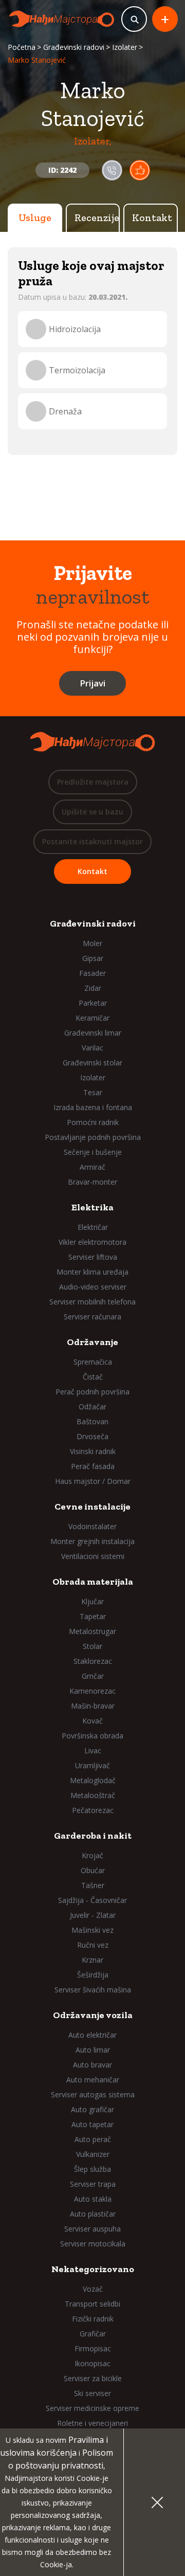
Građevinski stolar (92, 1063)
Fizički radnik (93, 2319)
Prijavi (92, 683)
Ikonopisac (92, 2363)
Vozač (93, 2289)
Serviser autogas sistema (93, 2094)
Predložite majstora (93, 782)
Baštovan (92, 1421)
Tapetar (93, 1616)
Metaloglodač (93, 1780)
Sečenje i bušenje (93, 1152)
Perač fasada (93, 1466)
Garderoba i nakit (93, 1836)
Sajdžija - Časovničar (92, 1900)
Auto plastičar (93, 2214)
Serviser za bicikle (93, 2378)
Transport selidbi (92, 2304)
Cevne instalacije (92, 1507)
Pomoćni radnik (93, 1122)
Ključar (92, 1601)
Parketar (93, 1003)
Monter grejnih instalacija (92, 1541)
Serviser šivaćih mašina (93, 1990)
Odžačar (92, 1407)
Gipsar (93, 958)
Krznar (92, 1960)
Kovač (92, 1721)
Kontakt (152, 217)
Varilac (92, 1048)
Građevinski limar (93, 1033)
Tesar (93, 1092)
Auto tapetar (92, 2124)
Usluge (35, 217)
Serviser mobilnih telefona (92, 1302)
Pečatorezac (93, 1810)
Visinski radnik (93, 1451)
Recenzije (97, 217)
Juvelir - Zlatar (93, 1915)
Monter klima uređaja (92, 1272)
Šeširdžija (93, 1975)
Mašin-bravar (93, 1706)
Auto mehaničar (93, 2080)
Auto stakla (93, 2199)
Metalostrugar (92, 1631)
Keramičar (92, 1018)
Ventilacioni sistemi (93, 1556)
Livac (93, 1750)
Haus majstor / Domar (93, 1481)
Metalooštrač (93, 1795)
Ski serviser (92, 2393)
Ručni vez (93, 1945)
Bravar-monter (92, 1182)
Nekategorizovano (93, 2269)
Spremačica (93, 1362)
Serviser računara (92, 1317)
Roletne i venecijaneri (92, 2423)
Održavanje (92, 1342)
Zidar (93, 988)
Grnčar (93, 1676)
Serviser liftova (93, 1257)
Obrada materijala (93, 1582)
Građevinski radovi (74, 47)
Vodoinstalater (92, 1526)
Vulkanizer (93, 2154)
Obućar (93, 1870)
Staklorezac (93, 1661)
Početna (22, 47)
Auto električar (92, 2035)
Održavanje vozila (93, 2015)
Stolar (92, 1646)
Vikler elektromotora (92, 1242)
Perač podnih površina (92, 1392)
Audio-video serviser (93, 1287)
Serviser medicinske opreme (92, 2408)
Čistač (93, 1377)
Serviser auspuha (92, 2229)
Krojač (92, 1855)
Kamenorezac (92, 1691)
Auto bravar (92, 2065)
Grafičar (93, 2334)
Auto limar (93, 2050)
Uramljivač (92, 1765)
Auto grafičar (92, 2109)
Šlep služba (92, 2169)
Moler (92, 943)
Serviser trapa (93, 2184)
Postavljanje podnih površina (93, 1137)
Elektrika (92, 1207)
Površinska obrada (92, 1736)
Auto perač (93, 2139)
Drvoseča (92, 1436)
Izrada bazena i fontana (93, 1107)
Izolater (125, 47)
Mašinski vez (92, 1930)
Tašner (93, 1885)
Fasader (92, 973)
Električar (93, 1227)
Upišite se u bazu (92, 812)
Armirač (92, 1167)
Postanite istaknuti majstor (92, 841)
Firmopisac (93, 2348)
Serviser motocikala (93, 2244)
